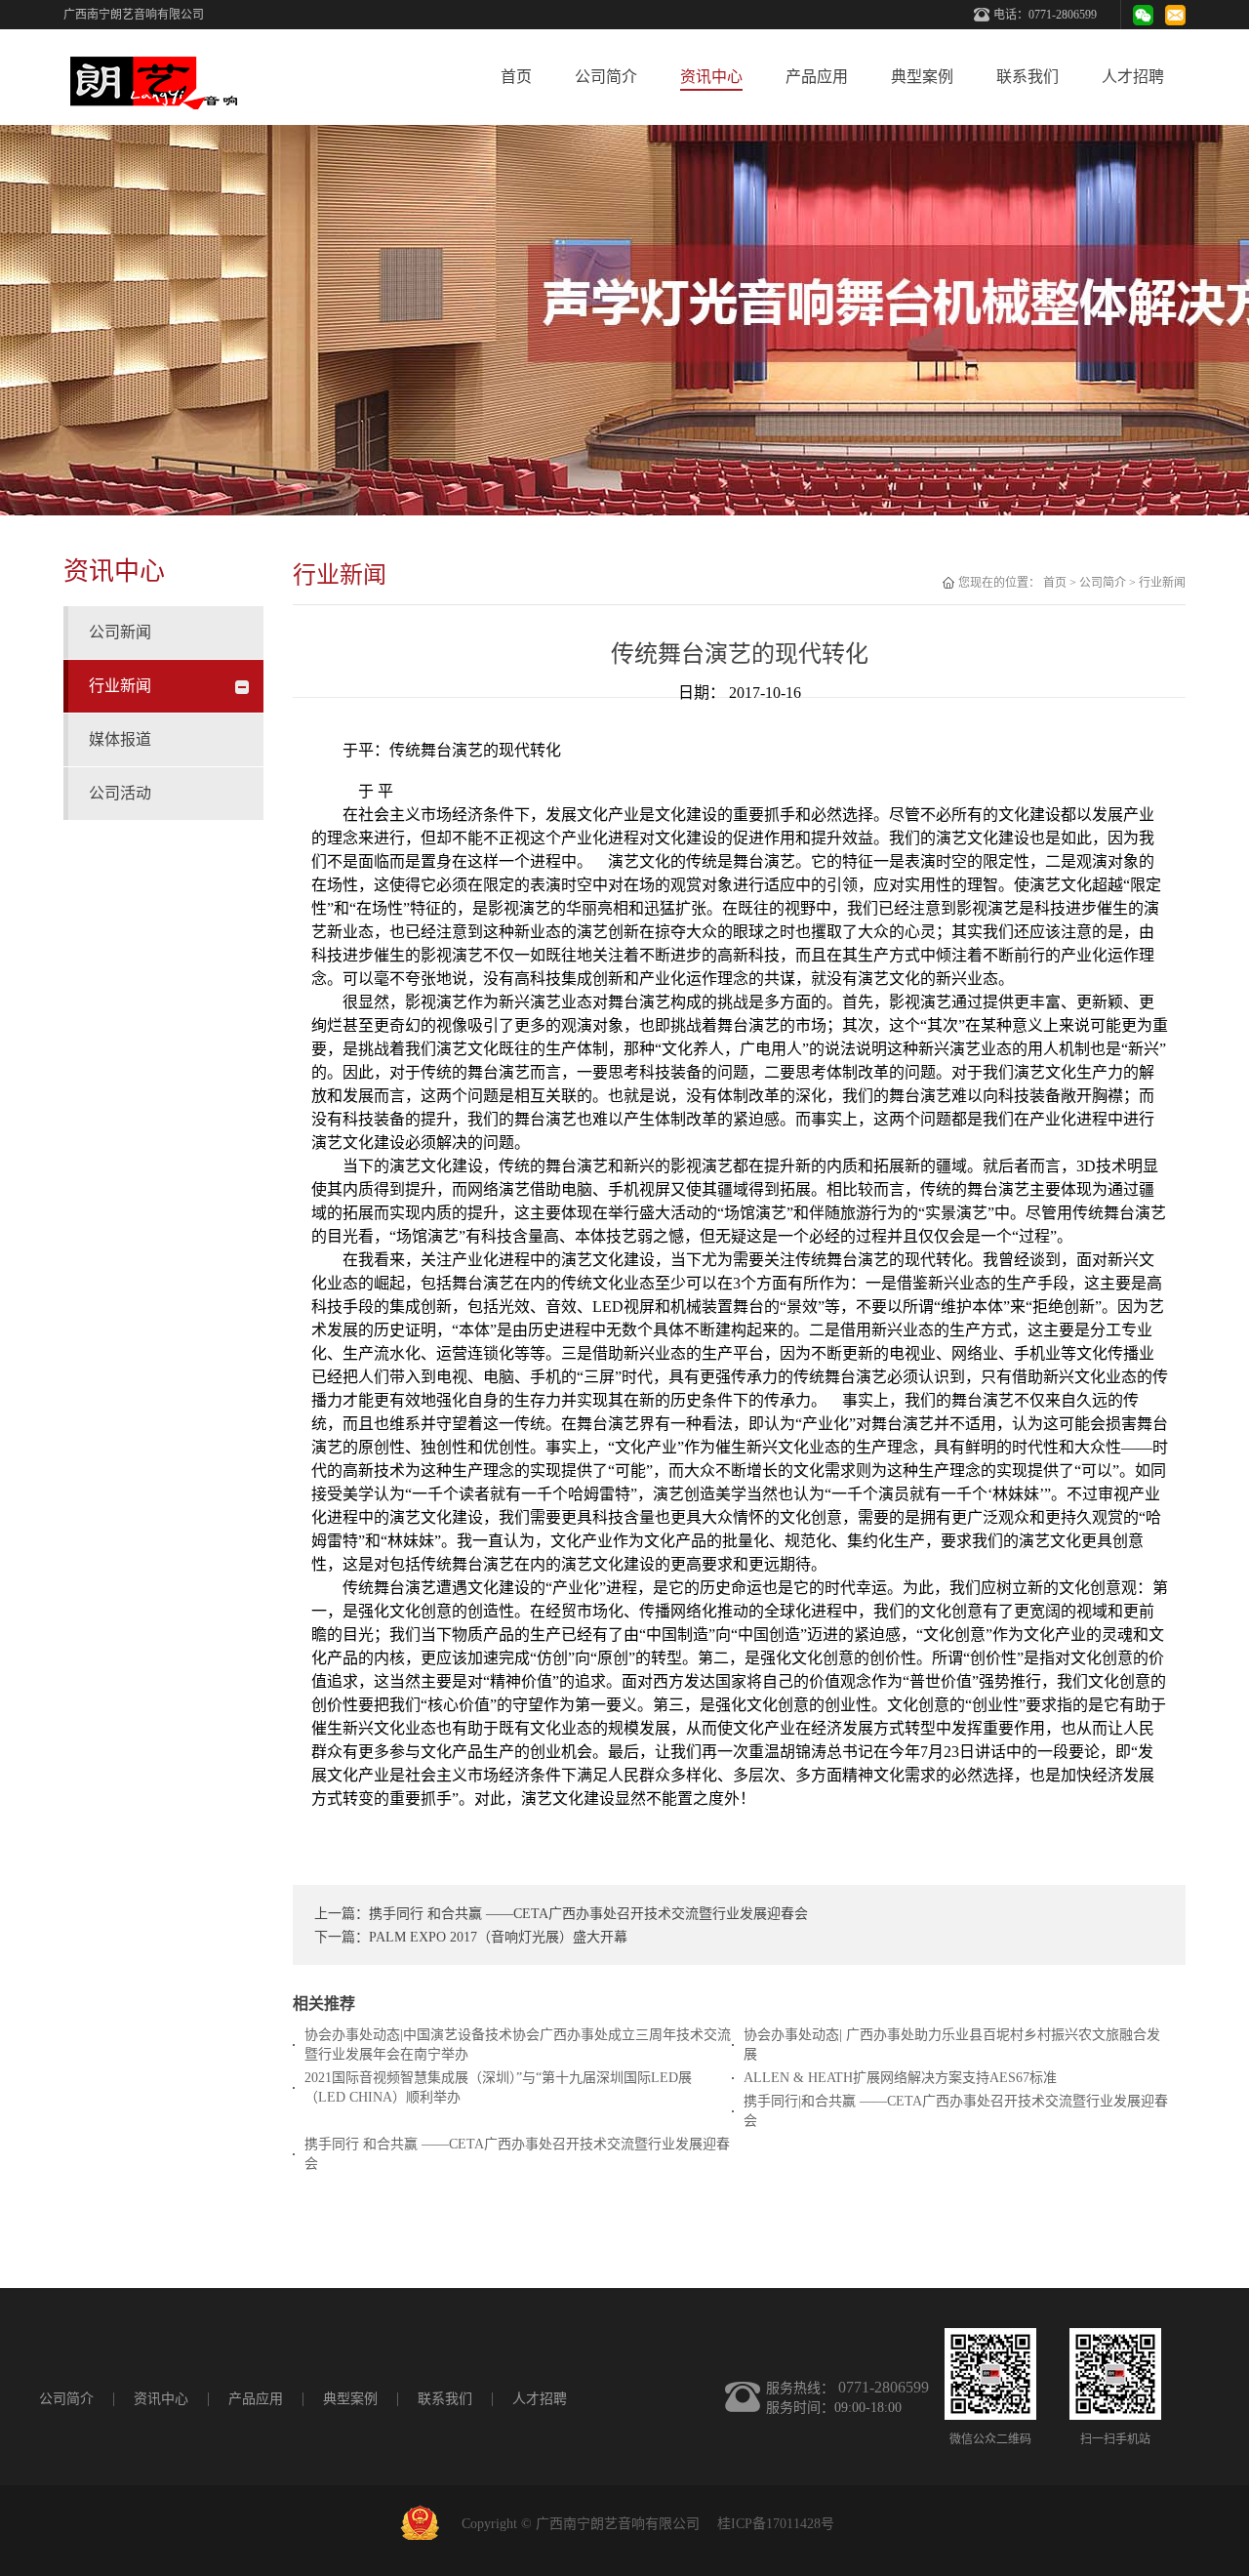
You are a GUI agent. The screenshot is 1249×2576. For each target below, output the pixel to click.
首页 (516, 77)
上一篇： (561, 1914)
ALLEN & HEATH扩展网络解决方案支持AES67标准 (900, 2078)
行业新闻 (1162, 583)
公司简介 (1103, 583)
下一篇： (471, 1937)
